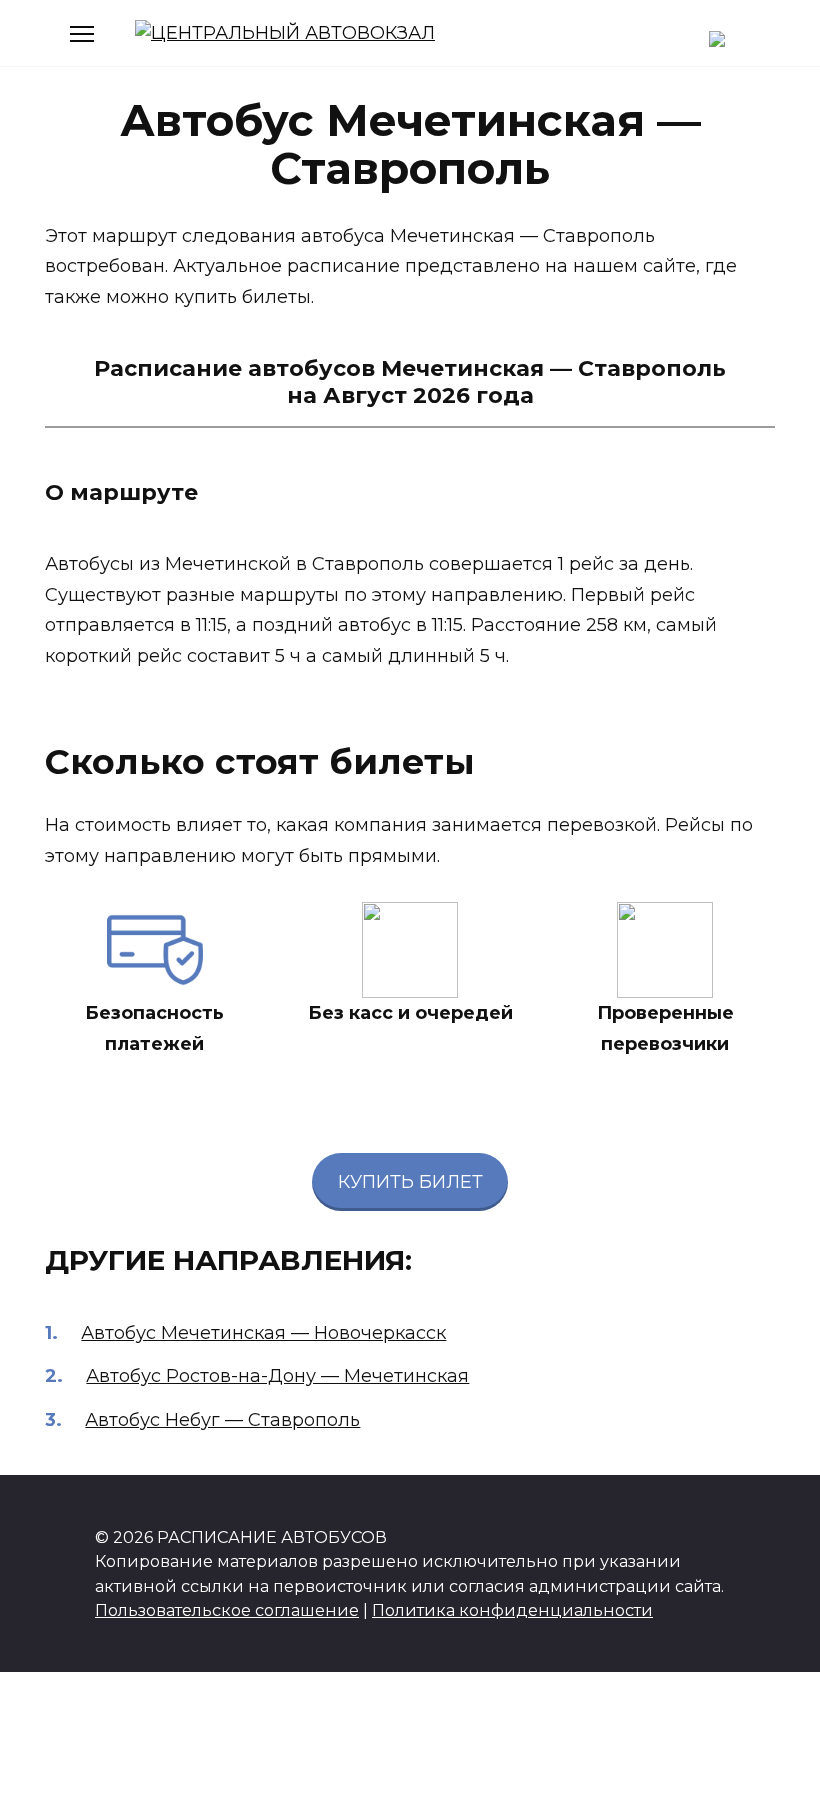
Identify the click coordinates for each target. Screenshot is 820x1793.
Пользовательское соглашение (227, 1610)
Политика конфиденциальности (512, 1610)
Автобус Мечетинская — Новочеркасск (263, 1333)
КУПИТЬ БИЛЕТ (410, 1182)
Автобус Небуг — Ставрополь (222, 1420)
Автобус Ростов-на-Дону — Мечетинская (277, 1376)
